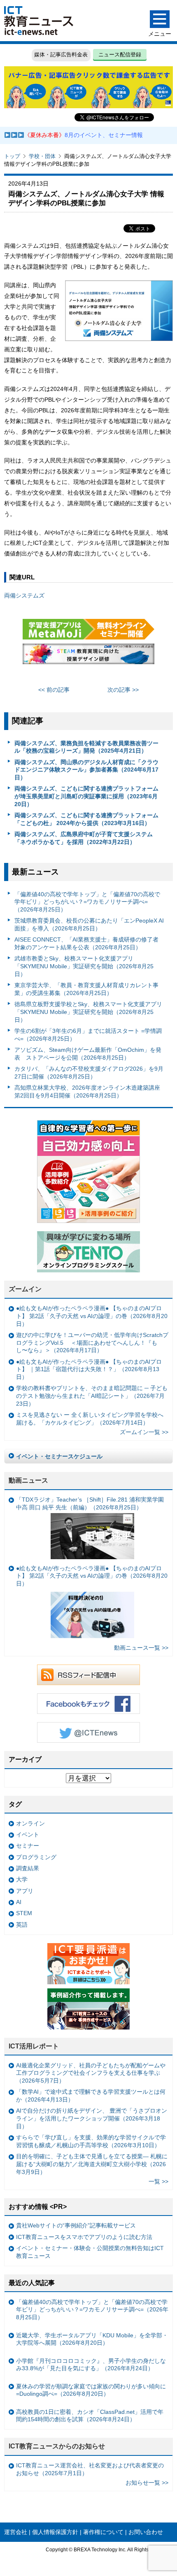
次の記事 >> (123, 690)
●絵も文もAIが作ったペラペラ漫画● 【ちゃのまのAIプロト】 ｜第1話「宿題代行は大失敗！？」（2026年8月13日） (89, 1369)
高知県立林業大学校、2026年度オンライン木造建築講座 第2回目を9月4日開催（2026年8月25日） (87, 1092)
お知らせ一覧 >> (147, 2483)
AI (19, 1902)
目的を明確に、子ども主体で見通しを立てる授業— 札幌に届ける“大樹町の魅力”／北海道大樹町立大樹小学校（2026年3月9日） (92, 2164)
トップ (12, 156)
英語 (22, 1925)
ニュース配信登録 (120, 55)
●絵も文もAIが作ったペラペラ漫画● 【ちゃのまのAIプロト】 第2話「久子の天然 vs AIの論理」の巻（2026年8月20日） (92, 1316)
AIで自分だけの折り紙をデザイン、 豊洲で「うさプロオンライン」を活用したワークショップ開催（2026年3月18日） (92, 2118)
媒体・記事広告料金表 (61, 55)
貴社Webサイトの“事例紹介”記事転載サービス (76, 2225)
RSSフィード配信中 (88, 1675)
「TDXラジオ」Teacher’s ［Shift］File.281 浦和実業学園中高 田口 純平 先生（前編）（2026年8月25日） (90, 1503)
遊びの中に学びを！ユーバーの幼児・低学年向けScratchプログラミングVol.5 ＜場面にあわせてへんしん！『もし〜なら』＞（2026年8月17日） (92, 1343)
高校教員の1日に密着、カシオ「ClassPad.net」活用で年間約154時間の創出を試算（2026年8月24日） (90, 2416)
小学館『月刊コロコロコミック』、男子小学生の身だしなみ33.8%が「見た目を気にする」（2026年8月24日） (91, 2365)
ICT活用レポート (34, 2046)
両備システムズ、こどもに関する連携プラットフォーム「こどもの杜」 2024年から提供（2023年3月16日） (86, 819)
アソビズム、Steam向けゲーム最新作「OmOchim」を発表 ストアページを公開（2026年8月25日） (88, 1054)
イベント (28, 1834)
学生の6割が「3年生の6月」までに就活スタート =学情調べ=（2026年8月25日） (88, 1035)
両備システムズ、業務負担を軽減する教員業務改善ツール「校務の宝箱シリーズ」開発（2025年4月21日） (86, 747)
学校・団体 (42, 156)
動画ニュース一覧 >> (141, 1648)
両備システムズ (24, 595)
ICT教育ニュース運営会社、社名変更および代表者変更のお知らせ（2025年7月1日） (90, 2469)
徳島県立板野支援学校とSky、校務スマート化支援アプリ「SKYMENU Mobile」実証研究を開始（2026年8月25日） (88, 1012)
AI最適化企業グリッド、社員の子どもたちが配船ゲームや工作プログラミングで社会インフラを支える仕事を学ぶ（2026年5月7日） (91, 2073)
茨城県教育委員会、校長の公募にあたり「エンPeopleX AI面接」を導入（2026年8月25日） (89, 924)
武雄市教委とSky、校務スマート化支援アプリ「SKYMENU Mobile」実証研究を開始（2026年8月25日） (84, 966)
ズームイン (25, 1289)
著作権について (103, 2532)
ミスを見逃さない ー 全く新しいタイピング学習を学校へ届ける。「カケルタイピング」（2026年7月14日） (90, 1419)
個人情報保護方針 (55, 2532)
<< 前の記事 (54, 690)
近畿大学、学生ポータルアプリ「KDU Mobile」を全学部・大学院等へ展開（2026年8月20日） (92, 2339)
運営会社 (16, 2532)
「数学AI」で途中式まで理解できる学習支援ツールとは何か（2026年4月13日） (91, 2096)
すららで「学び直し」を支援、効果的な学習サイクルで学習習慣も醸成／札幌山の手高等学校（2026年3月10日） (91, 2141)
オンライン (30, 1823)
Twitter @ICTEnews (88, 1732)
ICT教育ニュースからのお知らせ (57, 2446)
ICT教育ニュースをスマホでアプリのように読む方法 (84, 2237)
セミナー (28, 1846)
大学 (22, 1879)
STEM (24, 1913)
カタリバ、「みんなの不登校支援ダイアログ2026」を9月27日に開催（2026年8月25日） (89, 1073)
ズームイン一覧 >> (144, 1432)
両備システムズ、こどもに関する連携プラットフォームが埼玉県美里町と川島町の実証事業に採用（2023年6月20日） (86, 796)
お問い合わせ (146, 2532)
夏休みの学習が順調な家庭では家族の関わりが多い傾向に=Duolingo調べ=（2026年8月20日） (91, 2390)
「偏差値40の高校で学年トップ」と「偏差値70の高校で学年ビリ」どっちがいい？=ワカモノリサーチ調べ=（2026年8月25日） (87, 902)
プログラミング (36, 1857)
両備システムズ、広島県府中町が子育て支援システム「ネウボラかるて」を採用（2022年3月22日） (84, 838)
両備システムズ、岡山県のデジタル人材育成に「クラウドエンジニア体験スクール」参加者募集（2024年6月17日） (86, 770)
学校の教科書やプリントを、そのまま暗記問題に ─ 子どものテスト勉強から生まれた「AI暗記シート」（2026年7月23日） (92, 1396)
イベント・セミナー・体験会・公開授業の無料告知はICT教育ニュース (90, 2252)
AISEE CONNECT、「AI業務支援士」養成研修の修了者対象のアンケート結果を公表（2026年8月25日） (86, 943)
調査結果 (28, 1868)
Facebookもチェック (88, 1704)
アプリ (25, 1891)
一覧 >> (158, 2181)
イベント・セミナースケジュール (59, 1456)
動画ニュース (28, 1480)
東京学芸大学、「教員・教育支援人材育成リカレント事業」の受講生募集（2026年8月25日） (86, 989)
